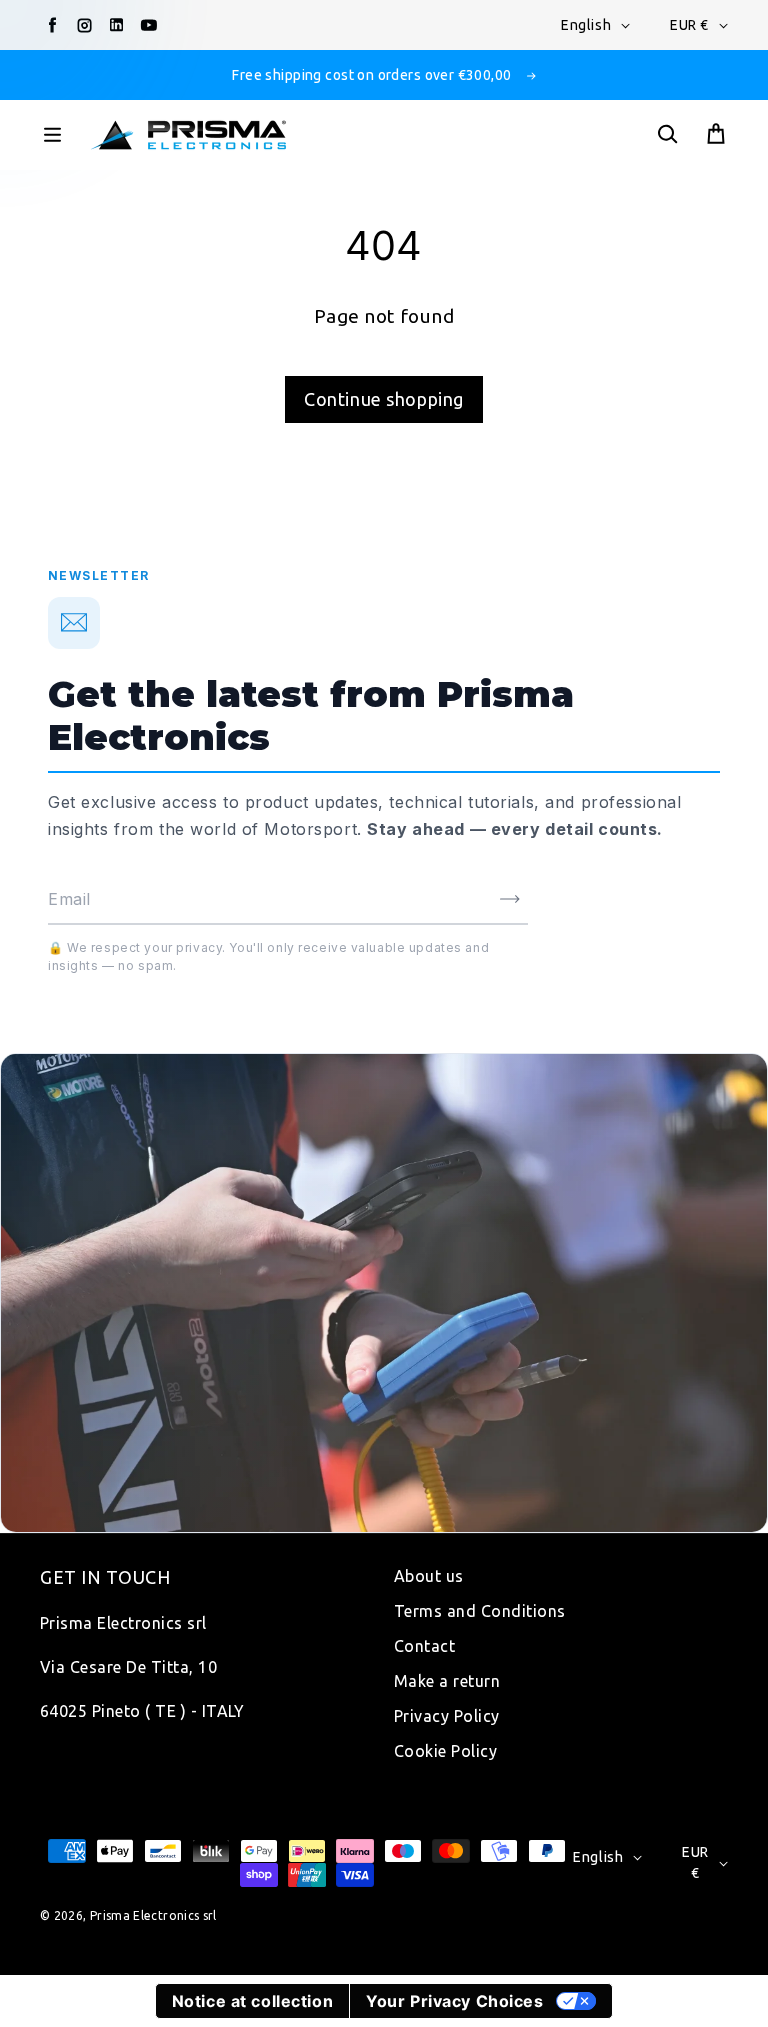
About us (429, 1576)
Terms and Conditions (480, 1611)
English (586, 25)
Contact (424, 1646)
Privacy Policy (447, 1716)
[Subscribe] (510, 899)
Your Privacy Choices (454, 2001)
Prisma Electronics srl (153, 1915)
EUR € (689, 25)
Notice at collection (252, 2001)
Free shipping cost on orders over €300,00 (371, 75)
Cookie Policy (445, 1751)
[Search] (667, 135)
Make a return (447, 1681)
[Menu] (52, 135)
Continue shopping (384, 399)
